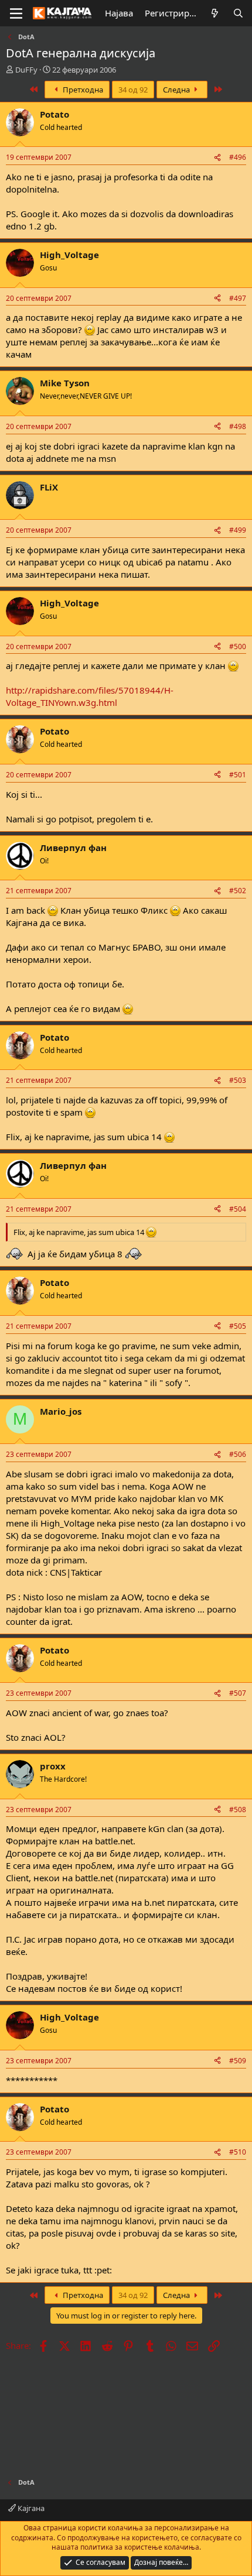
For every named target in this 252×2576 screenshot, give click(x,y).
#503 (238, 1080)
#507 (238, 1693)
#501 (238, 775)
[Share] (217, 158)
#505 (238, 1326)
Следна (177, 90)
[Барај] (238, 13)
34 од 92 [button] (133, 90)
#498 (238, 426)
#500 (238, 646)
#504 (238, 1209)
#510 (238, 2152)
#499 (238, 530)
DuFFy (26, 70)
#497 (238, 298)
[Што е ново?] (215, 13)
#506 (238, 1454)
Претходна (82, 90)
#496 (238, 157)
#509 (238, 2061)
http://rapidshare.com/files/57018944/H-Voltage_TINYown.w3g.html (90, 696)
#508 (238, 1810)
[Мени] (16, 13)
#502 (238, 891)
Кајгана (30, 2508)
